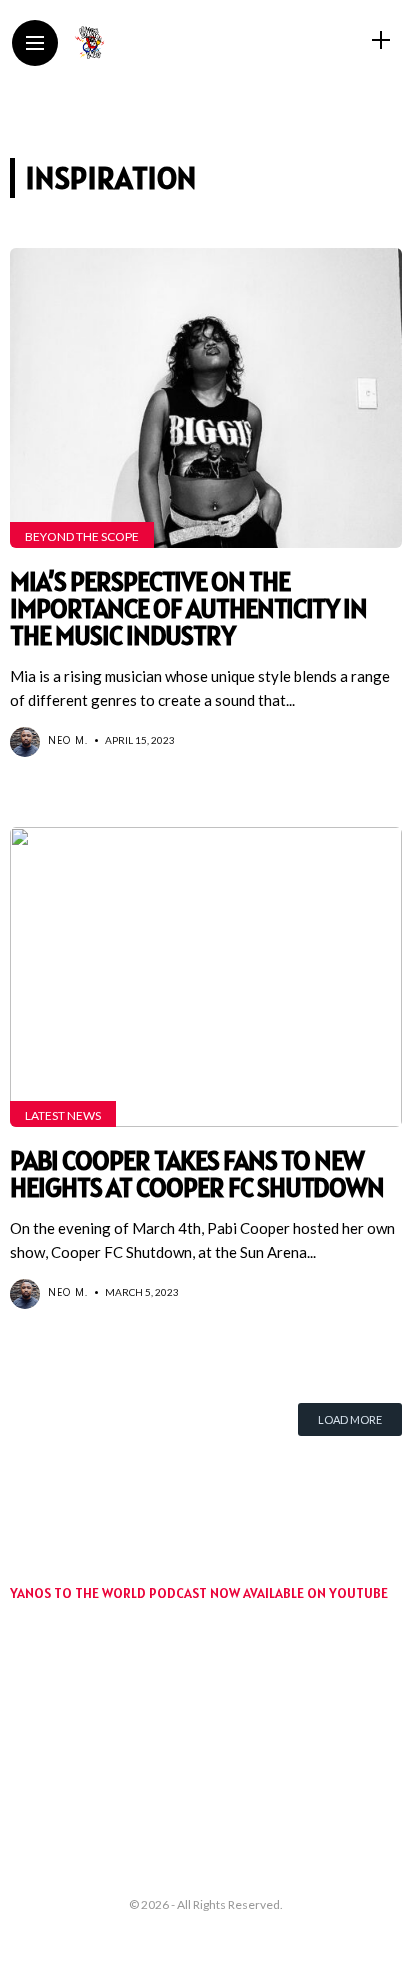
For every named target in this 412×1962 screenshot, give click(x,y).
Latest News (63, 1115)
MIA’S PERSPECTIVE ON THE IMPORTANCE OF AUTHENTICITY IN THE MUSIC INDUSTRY (188, 608)
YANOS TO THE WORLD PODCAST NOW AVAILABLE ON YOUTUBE (199, 1593)
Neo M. (68, 740)
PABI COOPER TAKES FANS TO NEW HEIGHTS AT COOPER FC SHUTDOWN (197, 1174)
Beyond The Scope (82, 536)
